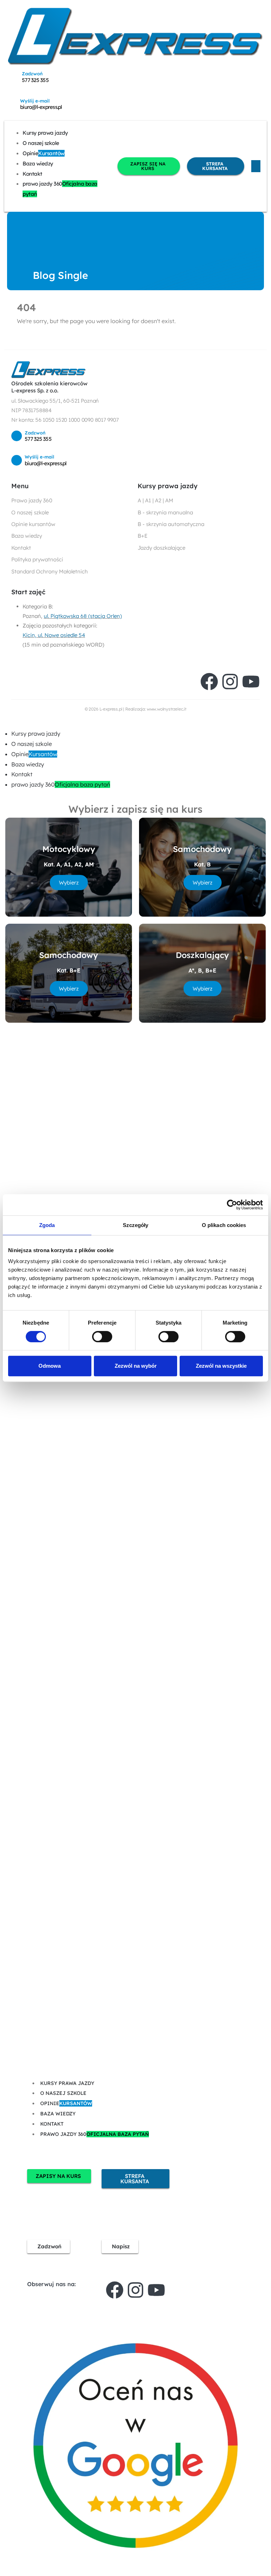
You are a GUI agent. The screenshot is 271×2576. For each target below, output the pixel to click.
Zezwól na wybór (136, 1366)
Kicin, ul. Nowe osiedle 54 (54, 635)
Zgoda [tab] (47, 1225)
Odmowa (50, 1366)
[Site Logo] (135, 36)
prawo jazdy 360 (60, 189)
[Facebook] (209, 682)
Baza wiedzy (38, 163)
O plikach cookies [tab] (224, 1225)
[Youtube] (251, 682)
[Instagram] (230, 682)
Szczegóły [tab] (136, 1225)
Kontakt (32, 174)
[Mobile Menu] (256, 166)
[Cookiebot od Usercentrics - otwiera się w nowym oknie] (232, 1205)
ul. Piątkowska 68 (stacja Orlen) (83, 616)
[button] (4, 723)
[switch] (102, 1337)
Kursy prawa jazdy (45, 133)
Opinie (44, 153)
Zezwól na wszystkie (221, 1366)
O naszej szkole (41, 143)
